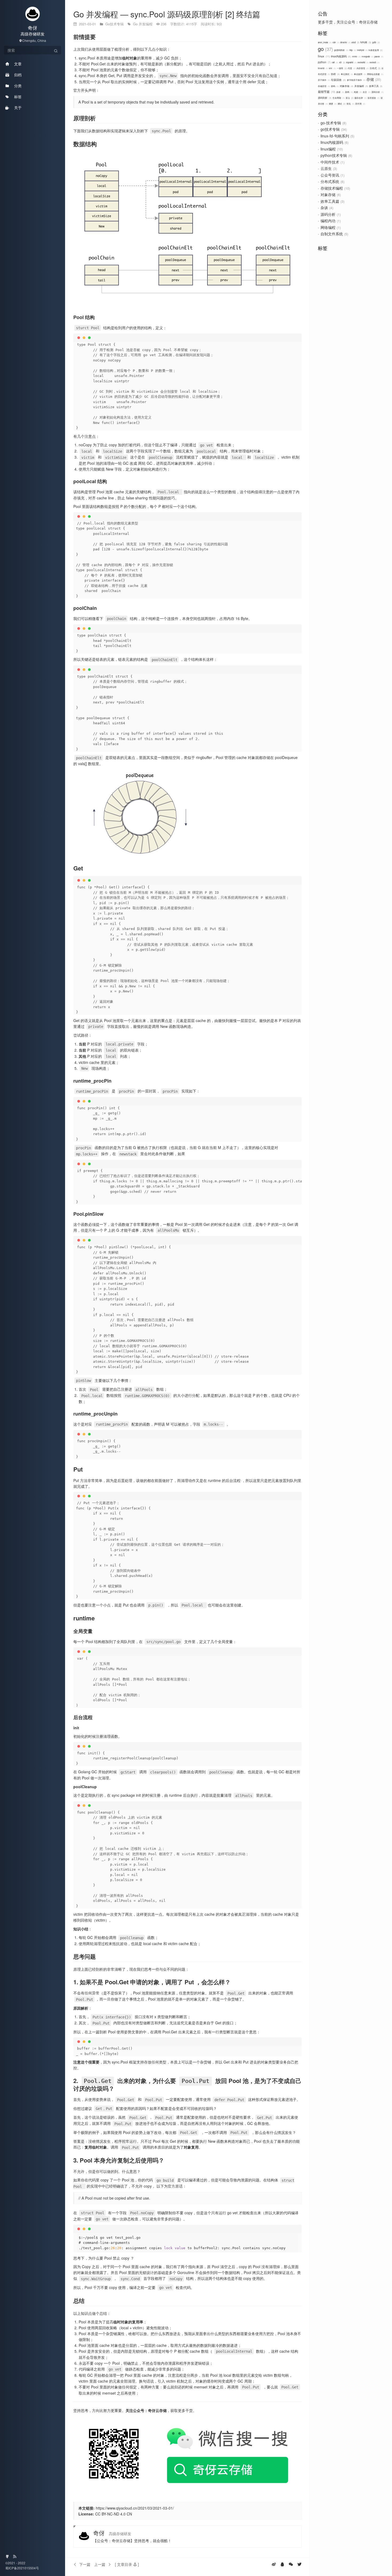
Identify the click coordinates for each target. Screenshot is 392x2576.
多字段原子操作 (356, 80)
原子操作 (324, 80)
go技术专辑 (330, 129)
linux (323, 56)
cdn (336, 42)
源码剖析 (324, 98)
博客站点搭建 (375, 74)
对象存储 (346, 86)
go (325, 49)
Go (136, 24)
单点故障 (360, 74)
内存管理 (362, 68)
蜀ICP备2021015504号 (22, 2568)
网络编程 (328, 227)
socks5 (374, 62)
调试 (341, 104)
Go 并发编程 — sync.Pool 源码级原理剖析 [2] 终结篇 (167, 14)
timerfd (323, 68)
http (352, 50)
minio (356, 56)
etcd (355, 42)
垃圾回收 (338, 80)
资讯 (350, 104)
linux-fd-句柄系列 (335, 136)
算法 (349, 98)
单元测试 (347, 74)
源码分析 (377, 92)
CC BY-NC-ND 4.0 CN (114, 2514)
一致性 (341, 68)
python (324, 62)
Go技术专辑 (115, 24)
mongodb (367, 56)
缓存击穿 (360, 98)
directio (345, 42)
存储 (373, 79)
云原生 (326, 168)
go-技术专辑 (331, 123)
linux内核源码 (341, 56)
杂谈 (340, 92)
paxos (379, 56)
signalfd (351, 62)
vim (332, 68)
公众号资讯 (330, 175)
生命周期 (338, 98)
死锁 (357, 92)
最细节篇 (326, 92)
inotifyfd (362, 50)
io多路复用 (375, 50)
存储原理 (324, 86)
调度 (332, 104)
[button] (127, 2564)
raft (335, 62)
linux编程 (328, 149)
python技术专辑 (334, 155)
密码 (335, 86)
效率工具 (375, 86)
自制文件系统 (332, 234)
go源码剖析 (341, 50)
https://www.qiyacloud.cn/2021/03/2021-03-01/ (135, 2508)
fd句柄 (365, 42)
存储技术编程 (332, 188)
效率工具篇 (330, 201)
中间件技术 (330, 162)
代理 (351, 68)
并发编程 (361, 86)
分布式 (375, 68)
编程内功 (328, 221)
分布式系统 (330, 181)
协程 (335, 74)
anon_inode (324, 42)
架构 (349, 92)
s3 (342, 62)
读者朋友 (373, 98)
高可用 (360, 104)
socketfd (363, 62)
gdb (376, 42)
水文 (366, 92)
